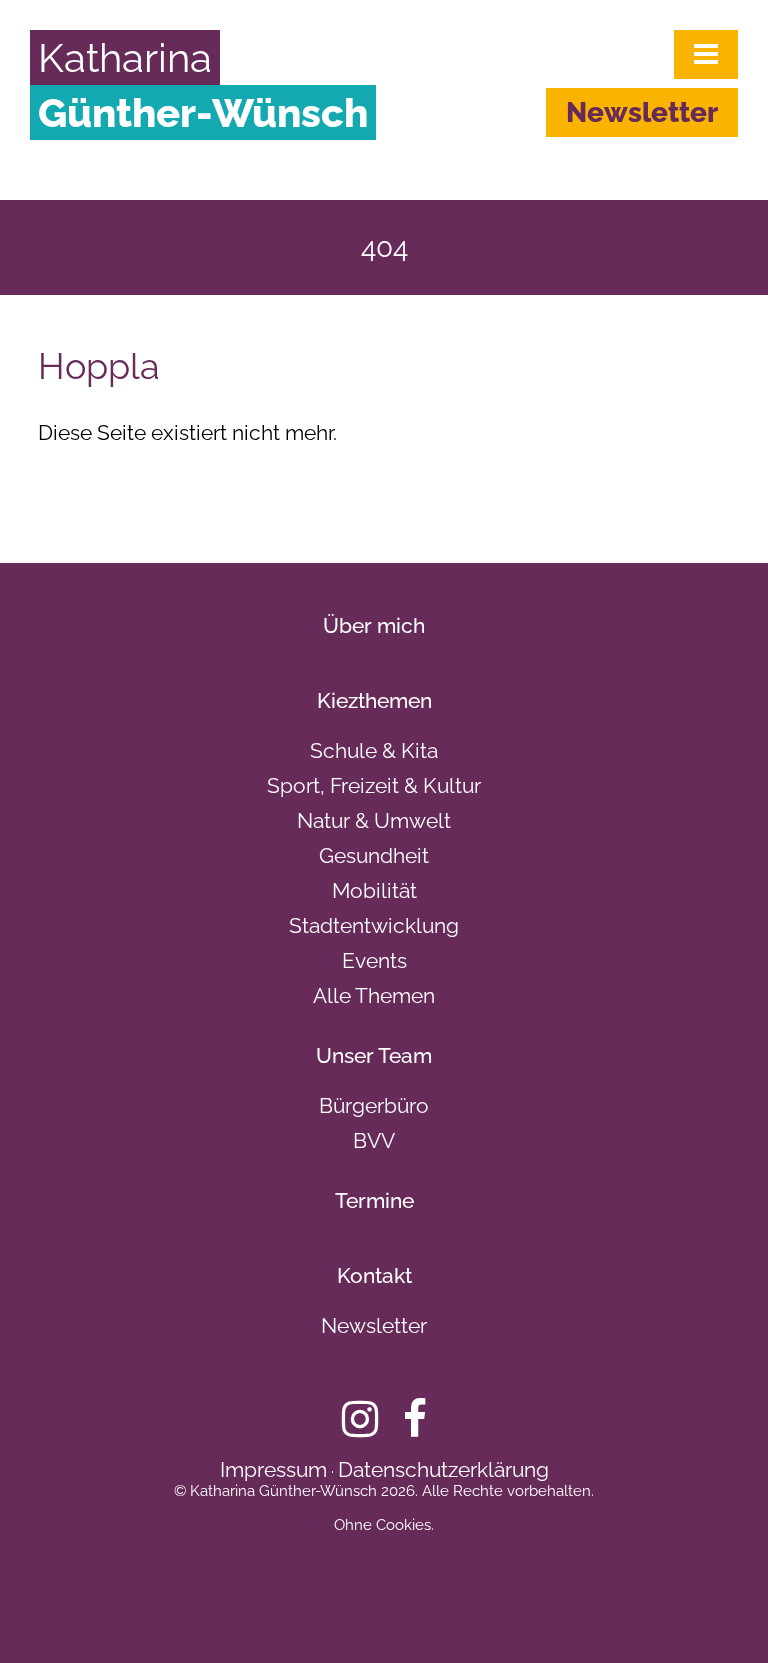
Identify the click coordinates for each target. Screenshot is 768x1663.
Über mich (374, 625)
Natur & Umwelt (374, 820)
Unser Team (374, 1055)
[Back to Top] (718, 1613)
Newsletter (642, 112)
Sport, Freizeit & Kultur (374, 785)
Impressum (273, 1469)
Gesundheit (374, 855)
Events (374, 960)
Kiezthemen (374, 700)
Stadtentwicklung (374, 925)
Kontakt (374, 1275)
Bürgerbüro (374, 1105)
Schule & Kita (374, 750)
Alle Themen (374, 995)
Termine (374, 1200)
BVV (374, 1140)
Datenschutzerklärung (443, 1469)
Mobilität (374, 890)
